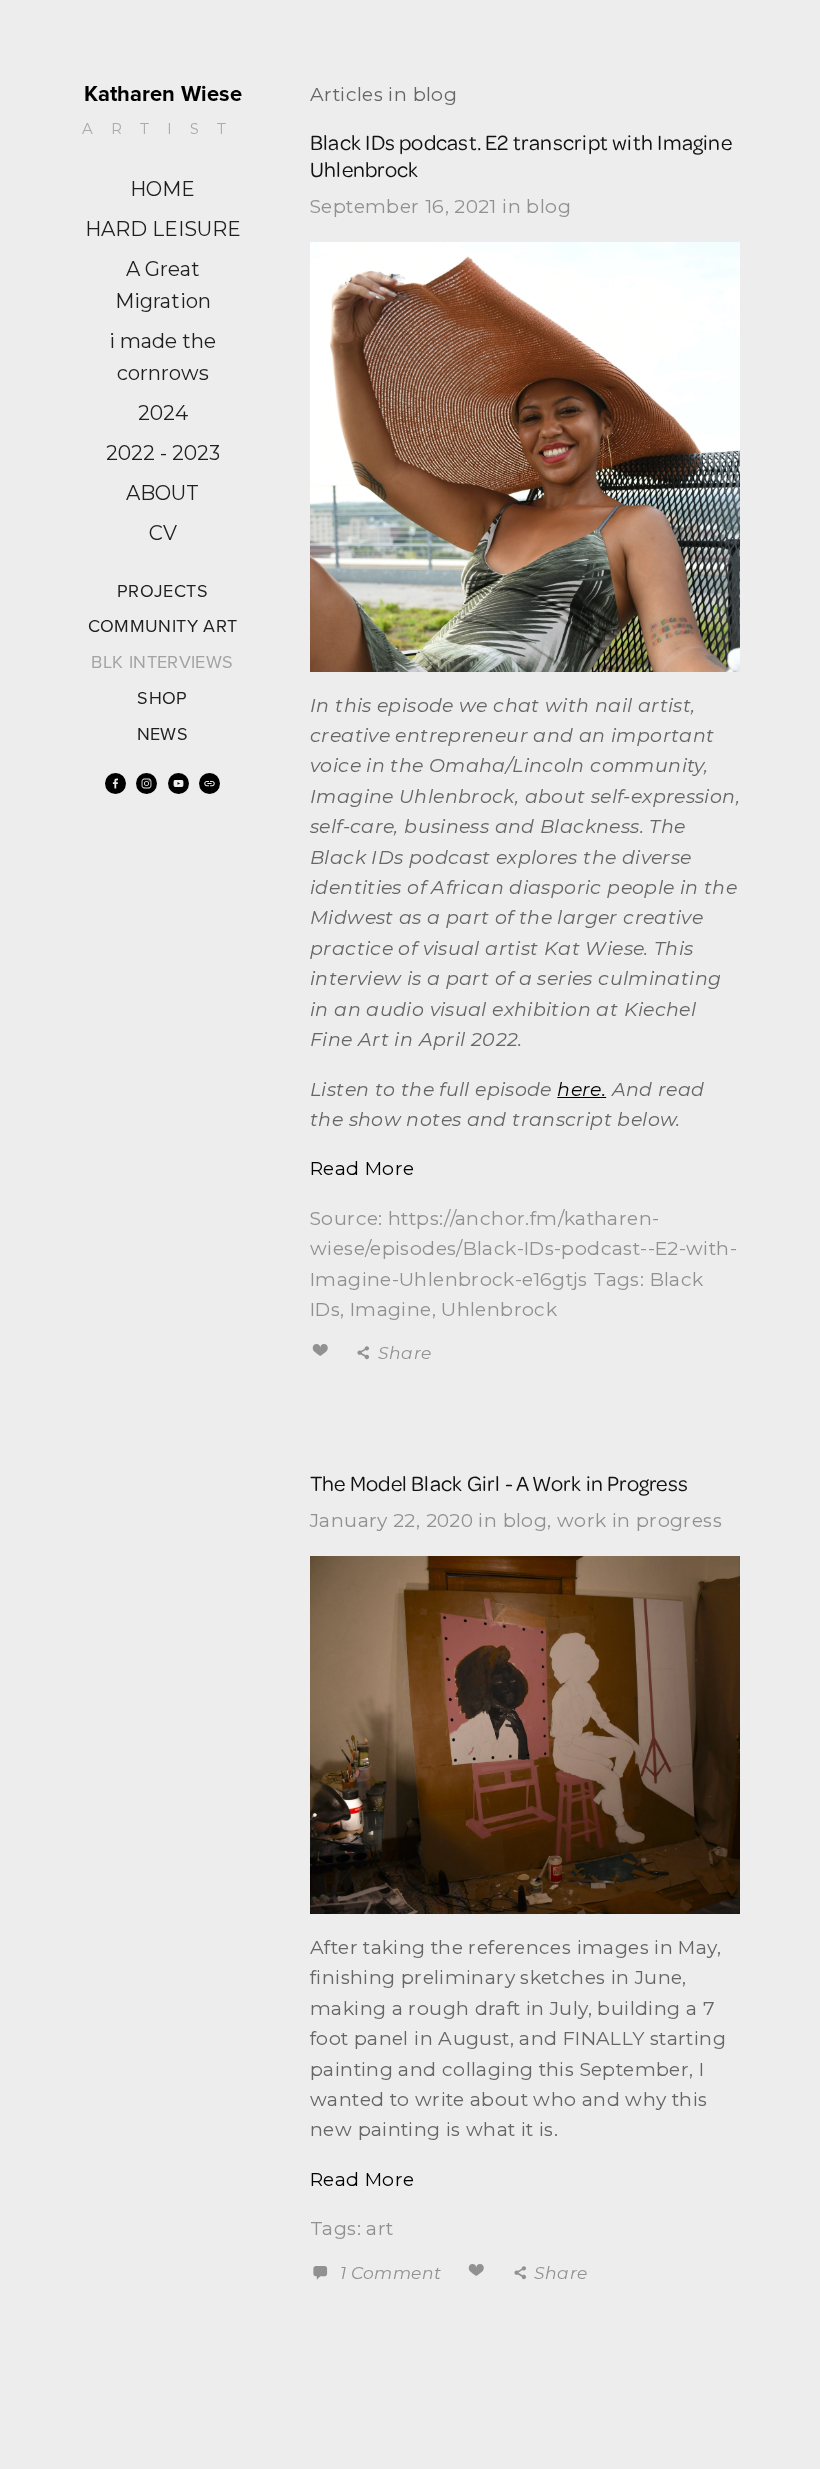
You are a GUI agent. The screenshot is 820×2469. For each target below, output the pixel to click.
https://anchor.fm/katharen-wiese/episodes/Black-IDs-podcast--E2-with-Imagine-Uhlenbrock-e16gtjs (523, 1249)
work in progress (639, 1520)
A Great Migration (163, 285)
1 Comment (388, 2272)
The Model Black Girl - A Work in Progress (499, 1482)
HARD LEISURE (163, 229)
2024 (163, 413)
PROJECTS (162, 590)
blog (548, 206)
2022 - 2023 (163, 453)
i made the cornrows (162, 357)
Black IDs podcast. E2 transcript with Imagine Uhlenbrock (521, 154)
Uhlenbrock (499, 1309)
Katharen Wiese (163, 93)
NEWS (162, 733)
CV (163, 533)
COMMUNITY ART (163, 625)
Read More (362, 1168)
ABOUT (162, 493)
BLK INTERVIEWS (162, 661)
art (379, 2228)
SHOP (162, 697)
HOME (162, 189)
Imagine (391, 1309)
